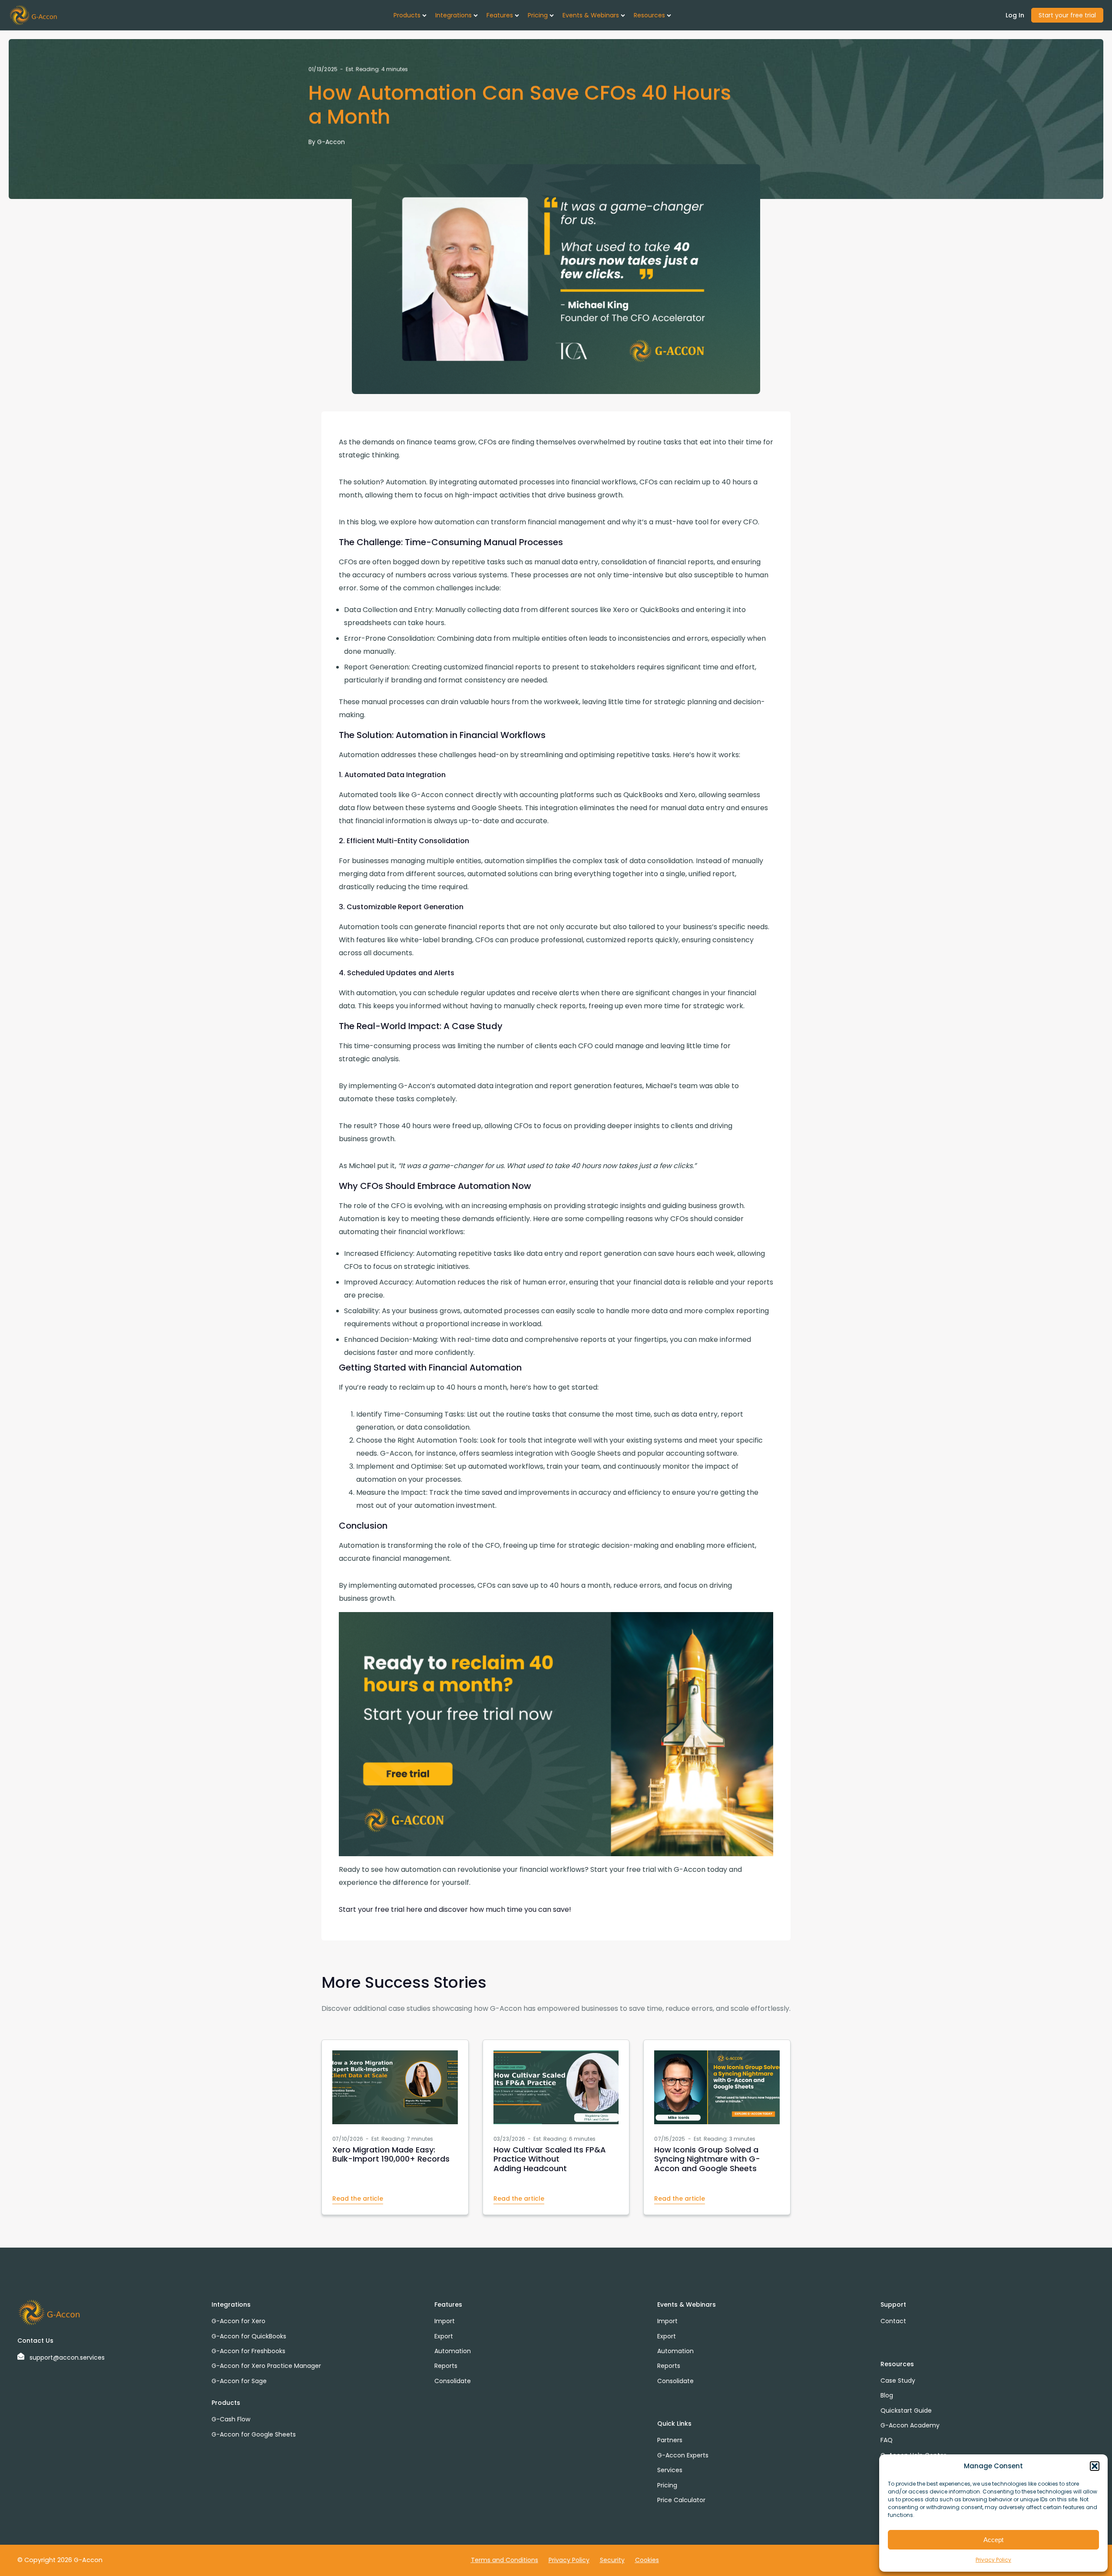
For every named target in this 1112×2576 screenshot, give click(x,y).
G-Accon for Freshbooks (248, 2351)
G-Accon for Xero (238, 2321)
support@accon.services (67, 2357)
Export (444, 2336)
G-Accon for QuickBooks (249, 2336)
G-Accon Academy (910, 2425)
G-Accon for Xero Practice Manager (266, 2366)
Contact (893, 2321)
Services (670, 2470)
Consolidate (453, 2381)
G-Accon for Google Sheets (254, 2434)
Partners (670, 2440)
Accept (993, 2540)
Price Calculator (681, 2500)
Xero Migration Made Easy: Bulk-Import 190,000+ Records (391, 2154)
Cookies (647, 2560)
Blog (887, 2395)
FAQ (887, 2440)
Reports (446, 2366)
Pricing (667, 2485)
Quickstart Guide (906, 2410)
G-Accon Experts (683, 2455)
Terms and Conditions (505, 2560)
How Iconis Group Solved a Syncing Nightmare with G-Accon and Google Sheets (707, 2159)
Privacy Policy (993, 2560)
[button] (1095, 2466)
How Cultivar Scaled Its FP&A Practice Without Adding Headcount (550, 2159)
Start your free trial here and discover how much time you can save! (455, 1909)
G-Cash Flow (231, 2419)
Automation (453, 2351)
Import (445, 2321)
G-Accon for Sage (239, 2381)
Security (612, 2560)
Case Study (898, 2381)
